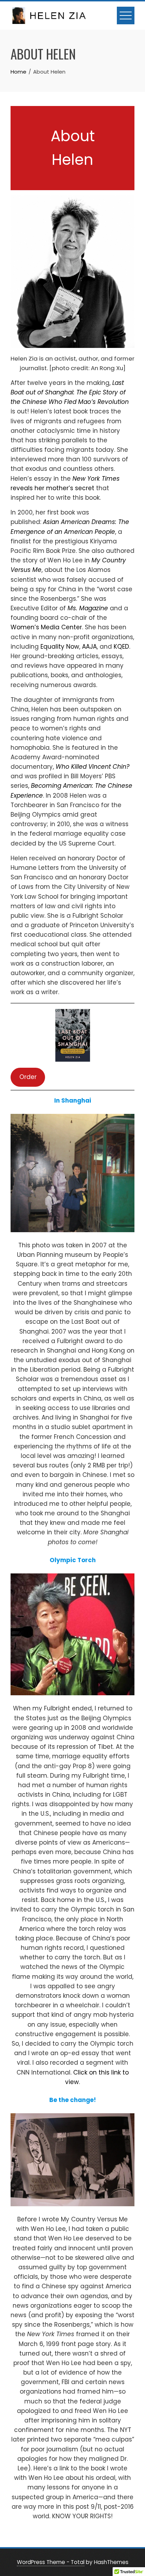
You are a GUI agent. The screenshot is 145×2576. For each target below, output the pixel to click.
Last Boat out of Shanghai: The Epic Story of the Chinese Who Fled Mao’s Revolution (70, 392)
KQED (121, 647)
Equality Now (60, 647)
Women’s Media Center (46, 627)
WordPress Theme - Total (51, 2562)
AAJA (89, 647)
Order (28, 1077)
